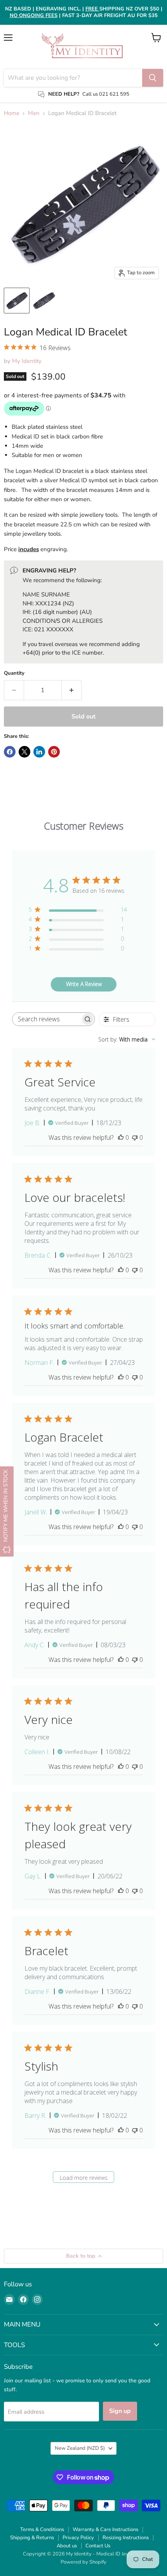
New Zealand (80, 2448)
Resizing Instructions (126, 2538)
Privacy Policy (78, 2538)
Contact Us (98, 2546)
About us (67, 2546)
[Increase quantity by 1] (72, 690)
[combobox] (127, 1039)
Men (34, 113)
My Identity (27, 361)
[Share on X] (24, 752)
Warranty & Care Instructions (105, 2530)
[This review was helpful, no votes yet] (121, 1138)
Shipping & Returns (32, 2538)
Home (12, 113)
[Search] (153, 78)
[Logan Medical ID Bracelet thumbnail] (17, 301)
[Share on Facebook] (10, 752)
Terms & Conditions (42, 2530)
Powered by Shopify (83, 2562)
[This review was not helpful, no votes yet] (135, 1138)
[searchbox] (47, 1019)
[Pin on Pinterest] (54, 752)
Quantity (14, 673)
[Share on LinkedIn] (39, 752)
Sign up (120, 2411)
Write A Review (84, 984)
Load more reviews (84, 2178)
